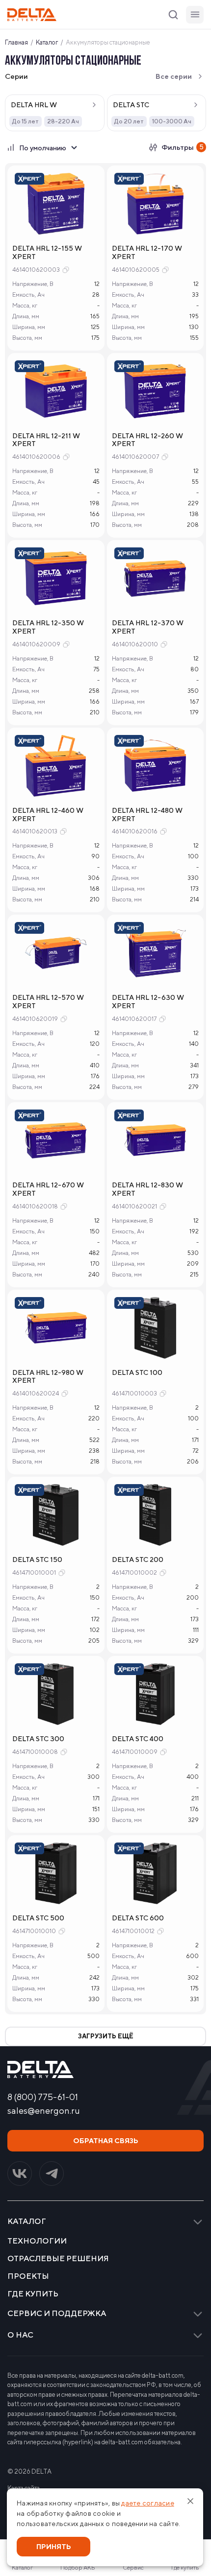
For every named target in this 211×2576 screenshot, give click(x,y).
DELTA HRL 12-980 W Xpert (48, 1377)
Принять (54, 2547)
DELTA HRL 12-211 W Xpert (46, 440)
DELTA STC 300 (38, 1739)
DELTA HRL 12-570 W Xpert (48, 1002)
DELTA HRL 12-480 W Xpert (147, 815)
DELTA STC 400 (138, 1739)
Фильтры (183, 147)
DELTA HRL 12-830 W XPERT (147, 1189)
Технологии (37, 2241)
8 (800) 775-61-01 (43, 2097)
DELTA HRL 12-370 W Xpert (148, 627)
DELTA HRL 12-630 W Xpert (148, 1002)
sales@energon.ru (44, 2111)
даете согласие (148, 2503)
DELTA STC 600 (138, 1918)
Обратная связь (106, 2141)
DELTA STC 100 (137, 1372)
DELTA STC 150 (37, 1560)
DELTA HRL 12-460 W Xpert (48, 815)
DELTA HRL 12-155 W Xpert (47, 252)
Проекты (28, 2276)
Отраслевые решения (58, 2259)
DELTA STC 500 (38, 1918)
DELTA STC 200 (138, 1560)
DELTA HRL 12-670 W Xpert (48, 1189)
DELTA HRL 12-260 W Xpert (147, 440)
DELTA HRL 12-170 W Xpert (147, 252)
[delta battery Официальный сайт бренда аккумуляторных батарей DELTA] (32, 15)
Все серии (174, 76)
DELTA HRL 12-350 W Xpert (48, 627)
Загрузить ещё (106, 2036)
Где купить (33, 2294)
